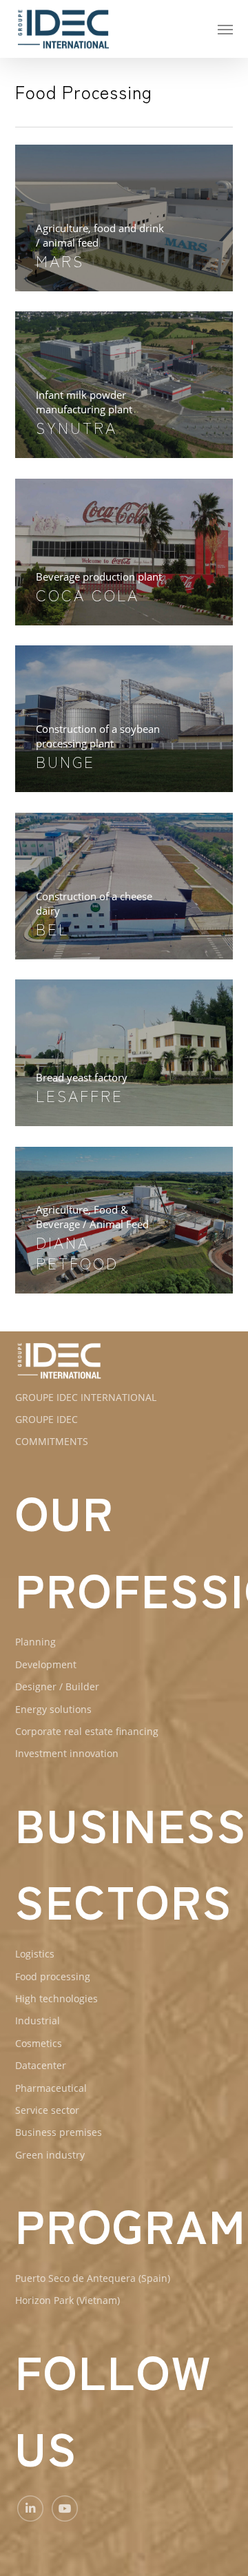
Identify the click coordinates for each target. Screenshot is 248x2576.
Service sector (47, 2110)
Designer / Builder (57, 1686)
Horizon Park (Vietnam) (68, 2300)
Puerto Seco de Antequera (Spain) (93, 2278)
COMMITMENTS (52, 1441)
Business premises (59, 2132)
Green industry (50, 2155)
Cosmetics (39, 2043)
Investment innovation (67, 1753)
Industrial (38, 2021)
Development (46, 1664)
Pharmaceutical (51, 2088)
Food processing (53, 1976)
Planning (35, 1642)
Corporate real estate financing (87, 1731)
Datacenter (41, 2065)
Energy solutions (53, 1709)
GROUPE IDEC (46, 1419)
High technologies (56, 1998)
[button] (225, 29)
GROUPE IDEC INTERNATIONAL (86, 1397)
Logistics (35, 1954)
